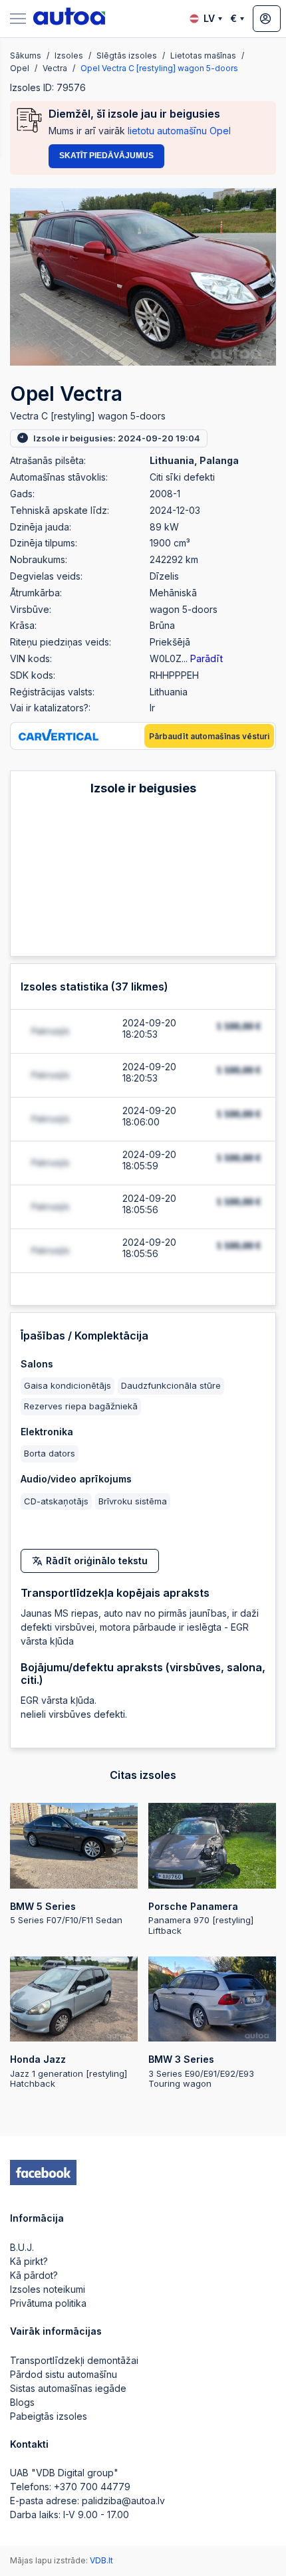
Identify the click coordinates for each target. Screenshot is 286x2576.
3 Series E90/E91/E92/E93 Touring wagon (201, 2071)
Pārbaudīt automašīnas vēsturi (209, 736)
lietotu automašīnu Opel (179, 131)
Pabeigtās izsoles (49, 2416)
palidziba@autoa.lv (123, 2501)
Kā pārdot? (34, 2275)
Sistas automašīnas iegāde (68, 2388)
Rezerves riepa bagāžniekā (81, 1406)
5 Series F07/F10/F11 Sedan (66, 1913)
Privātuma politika (48, 2303)
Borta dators (50, 1453)
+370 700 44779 (92, 2487)
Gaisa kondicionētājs (68, 1385)
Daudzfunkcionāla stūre (171, 1385)
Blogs (22, 2402)
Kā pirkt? (29, 2261)
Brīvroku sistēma (133, 1501)
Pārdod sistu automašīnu (64, 2374)
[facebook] (43, 2172)
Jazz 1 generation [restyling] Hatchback (69, 2071)
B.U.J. (22, 2247)
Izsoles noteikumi (48, 2289)
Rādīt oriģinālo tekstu (97, 1561)
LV (209, 18)
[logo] (69, 19)
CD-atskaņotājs (56, 1501)
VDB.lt (101, 2560)
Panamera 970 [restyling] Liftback (201, 1918)
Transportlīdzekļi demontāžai (74, 2360)
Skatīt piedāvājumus (106, 156)
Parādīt (207, 658)
